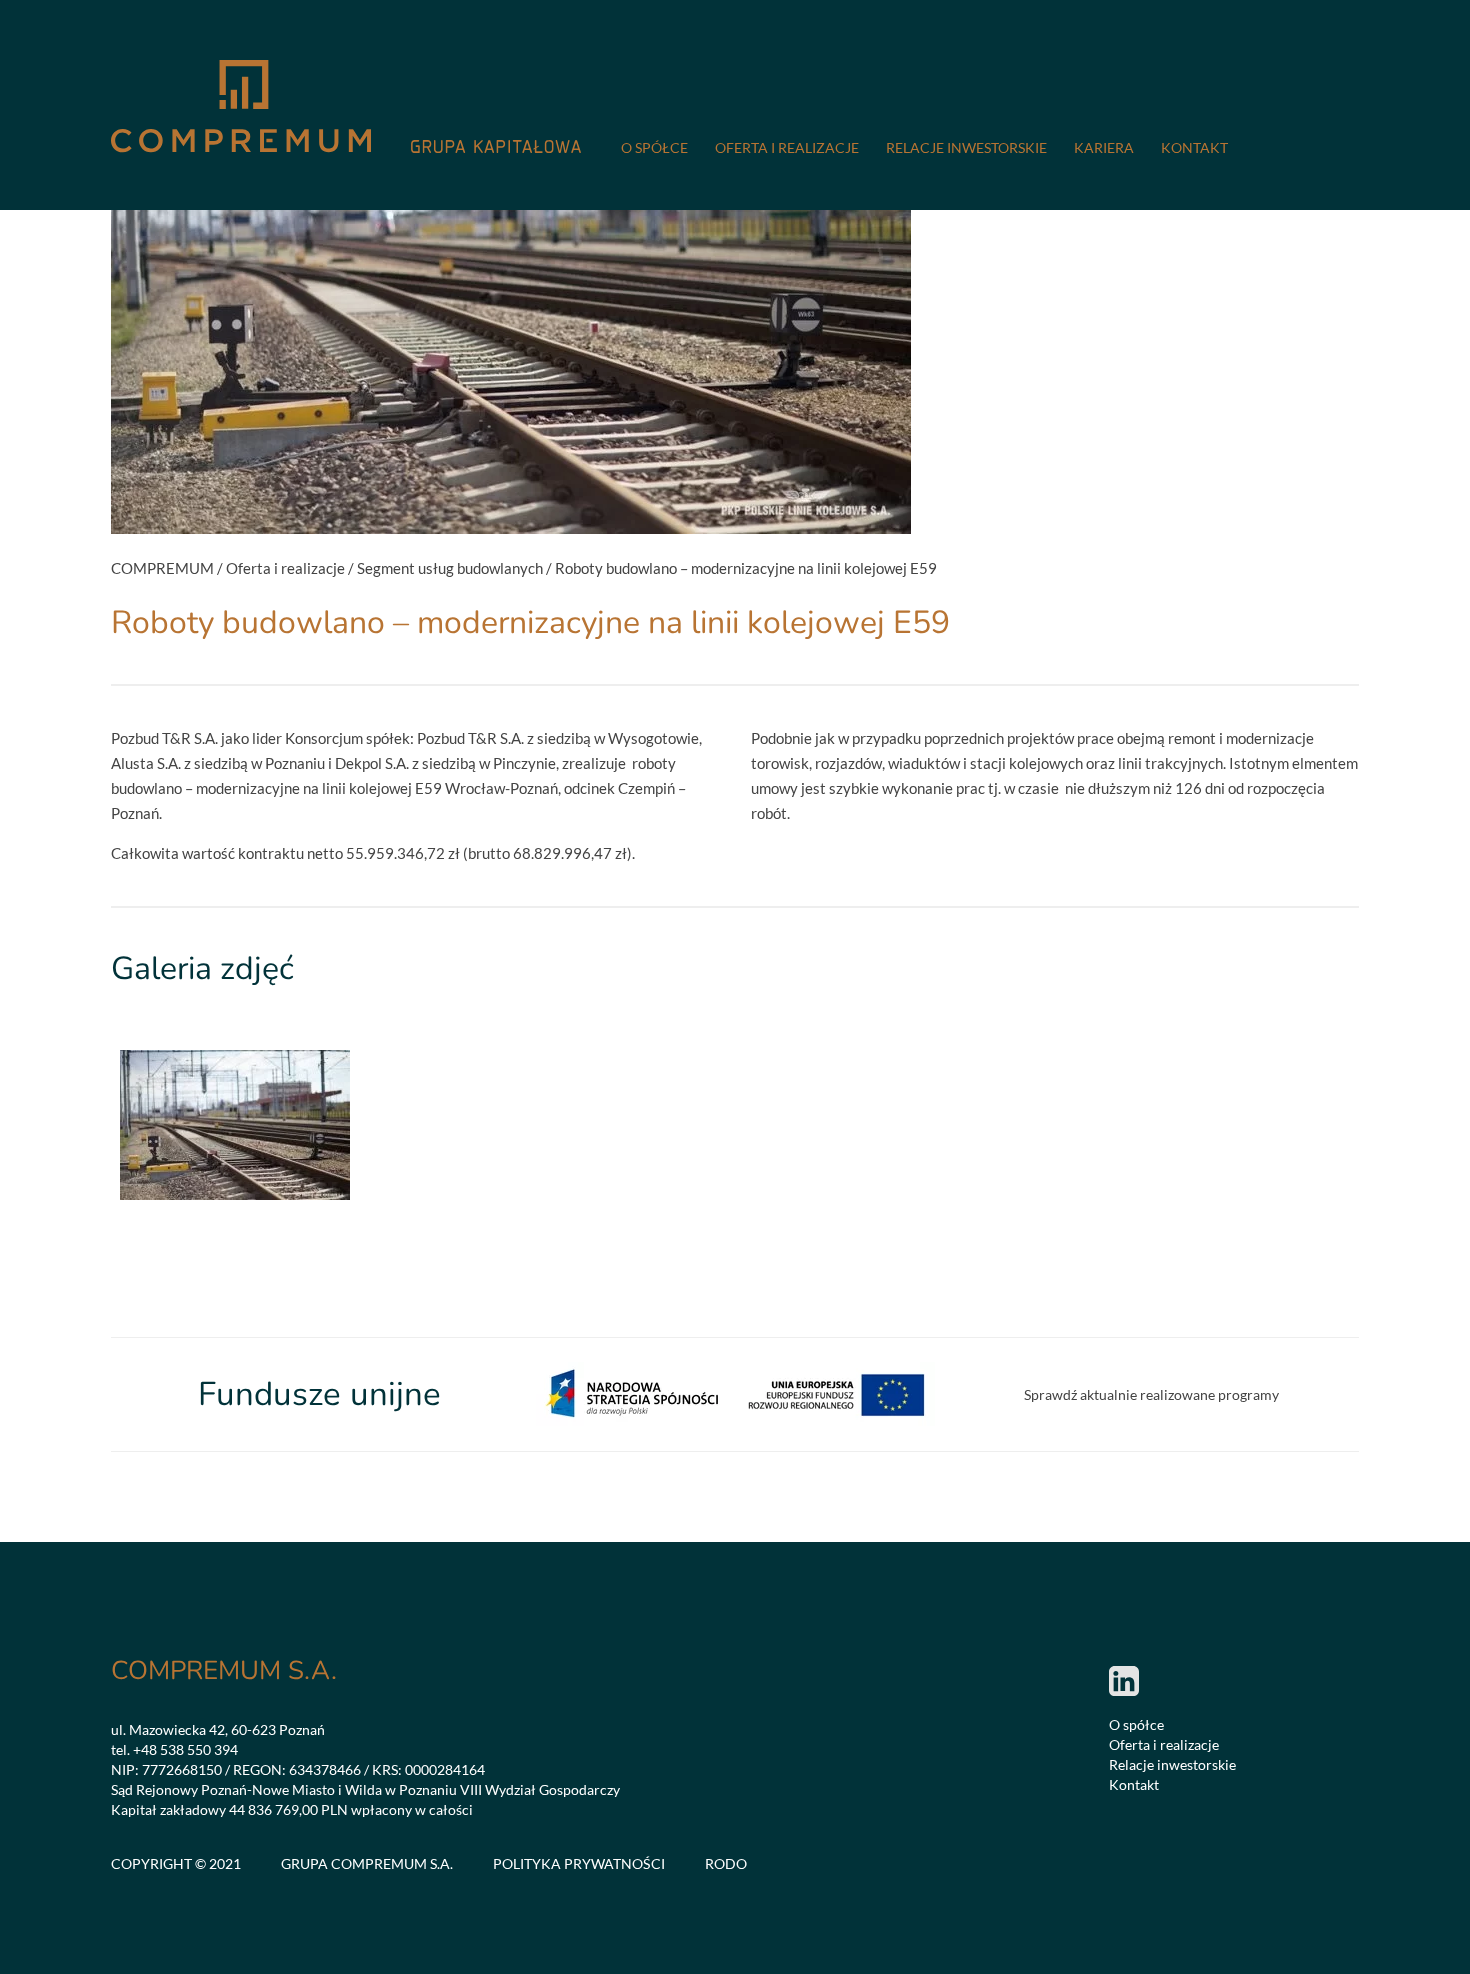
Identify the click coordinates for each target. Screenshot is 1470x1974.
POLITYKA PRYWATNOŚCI (579, 1863)
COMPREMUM (162, 568)
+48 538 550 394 (185, 1749)
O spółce (654, 147)
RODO (726, 1863)
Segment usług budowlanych (450, 568)
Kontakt (1194, 147)
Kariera (1104, 147)
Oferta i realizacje (787, 147)
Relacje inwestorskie (966, 147)
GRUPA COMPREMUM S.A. (367, 1863)
